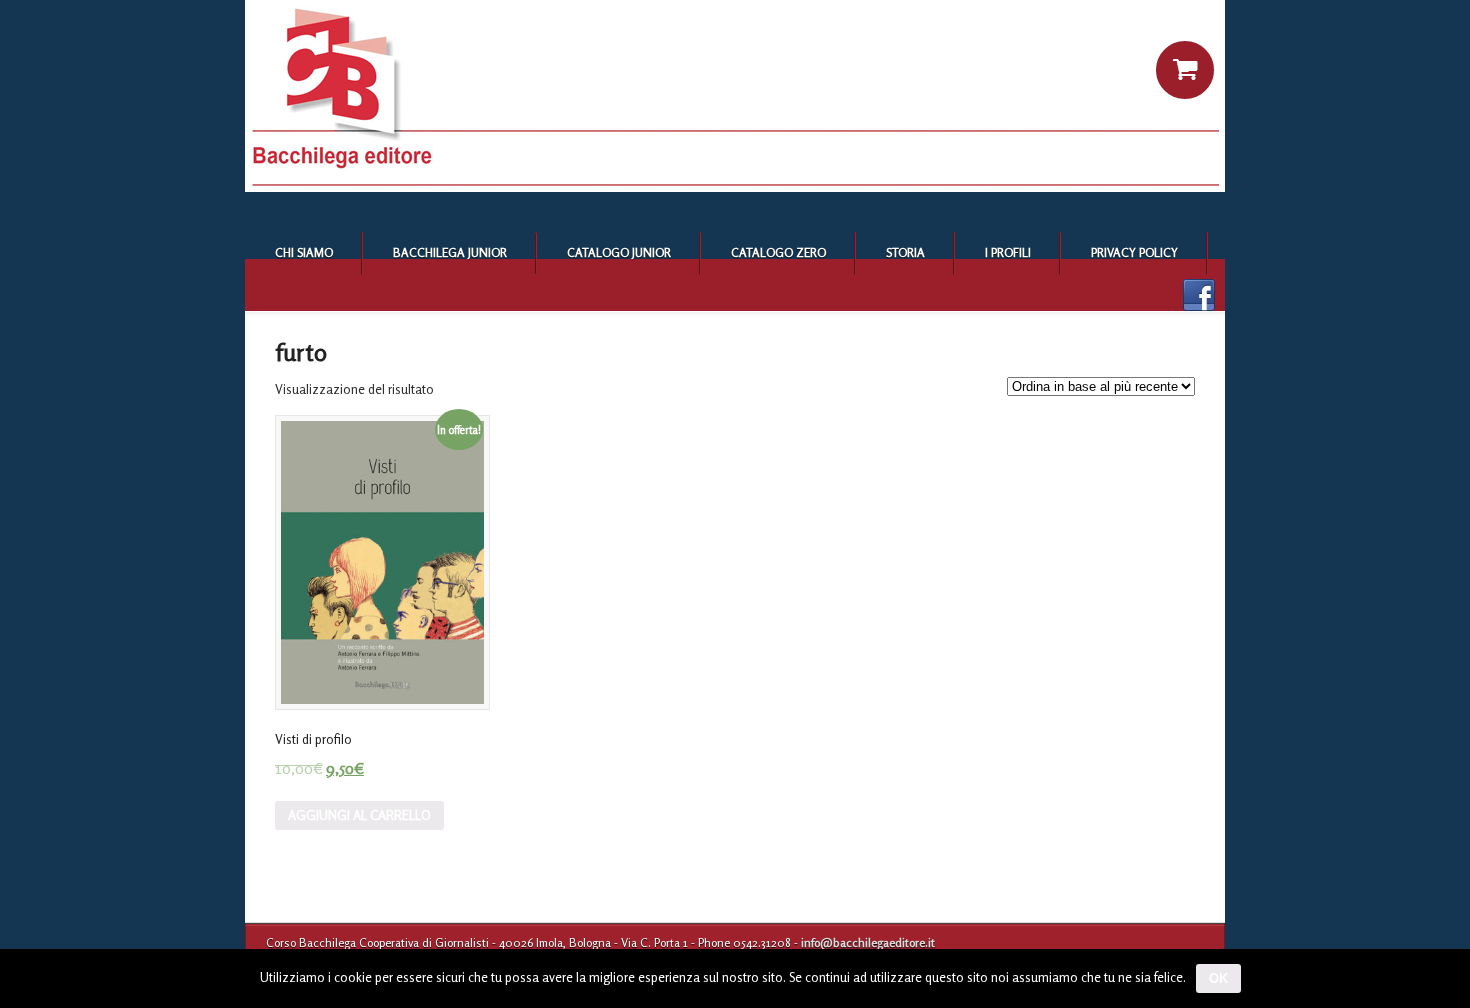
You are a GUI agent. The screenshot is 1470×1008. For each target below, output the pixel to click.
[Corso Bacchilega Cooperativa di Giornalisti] (735, 187)
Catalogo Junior (619, 252)
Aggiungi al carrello (359, 815)
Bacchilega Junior (450, 252)
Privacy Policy (1134, 252)
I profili (1008, 252)
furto (301, 352)
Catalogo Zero (778, 252)
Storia (905, 252)
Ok (1218, 978)
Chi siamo (304, 252)
